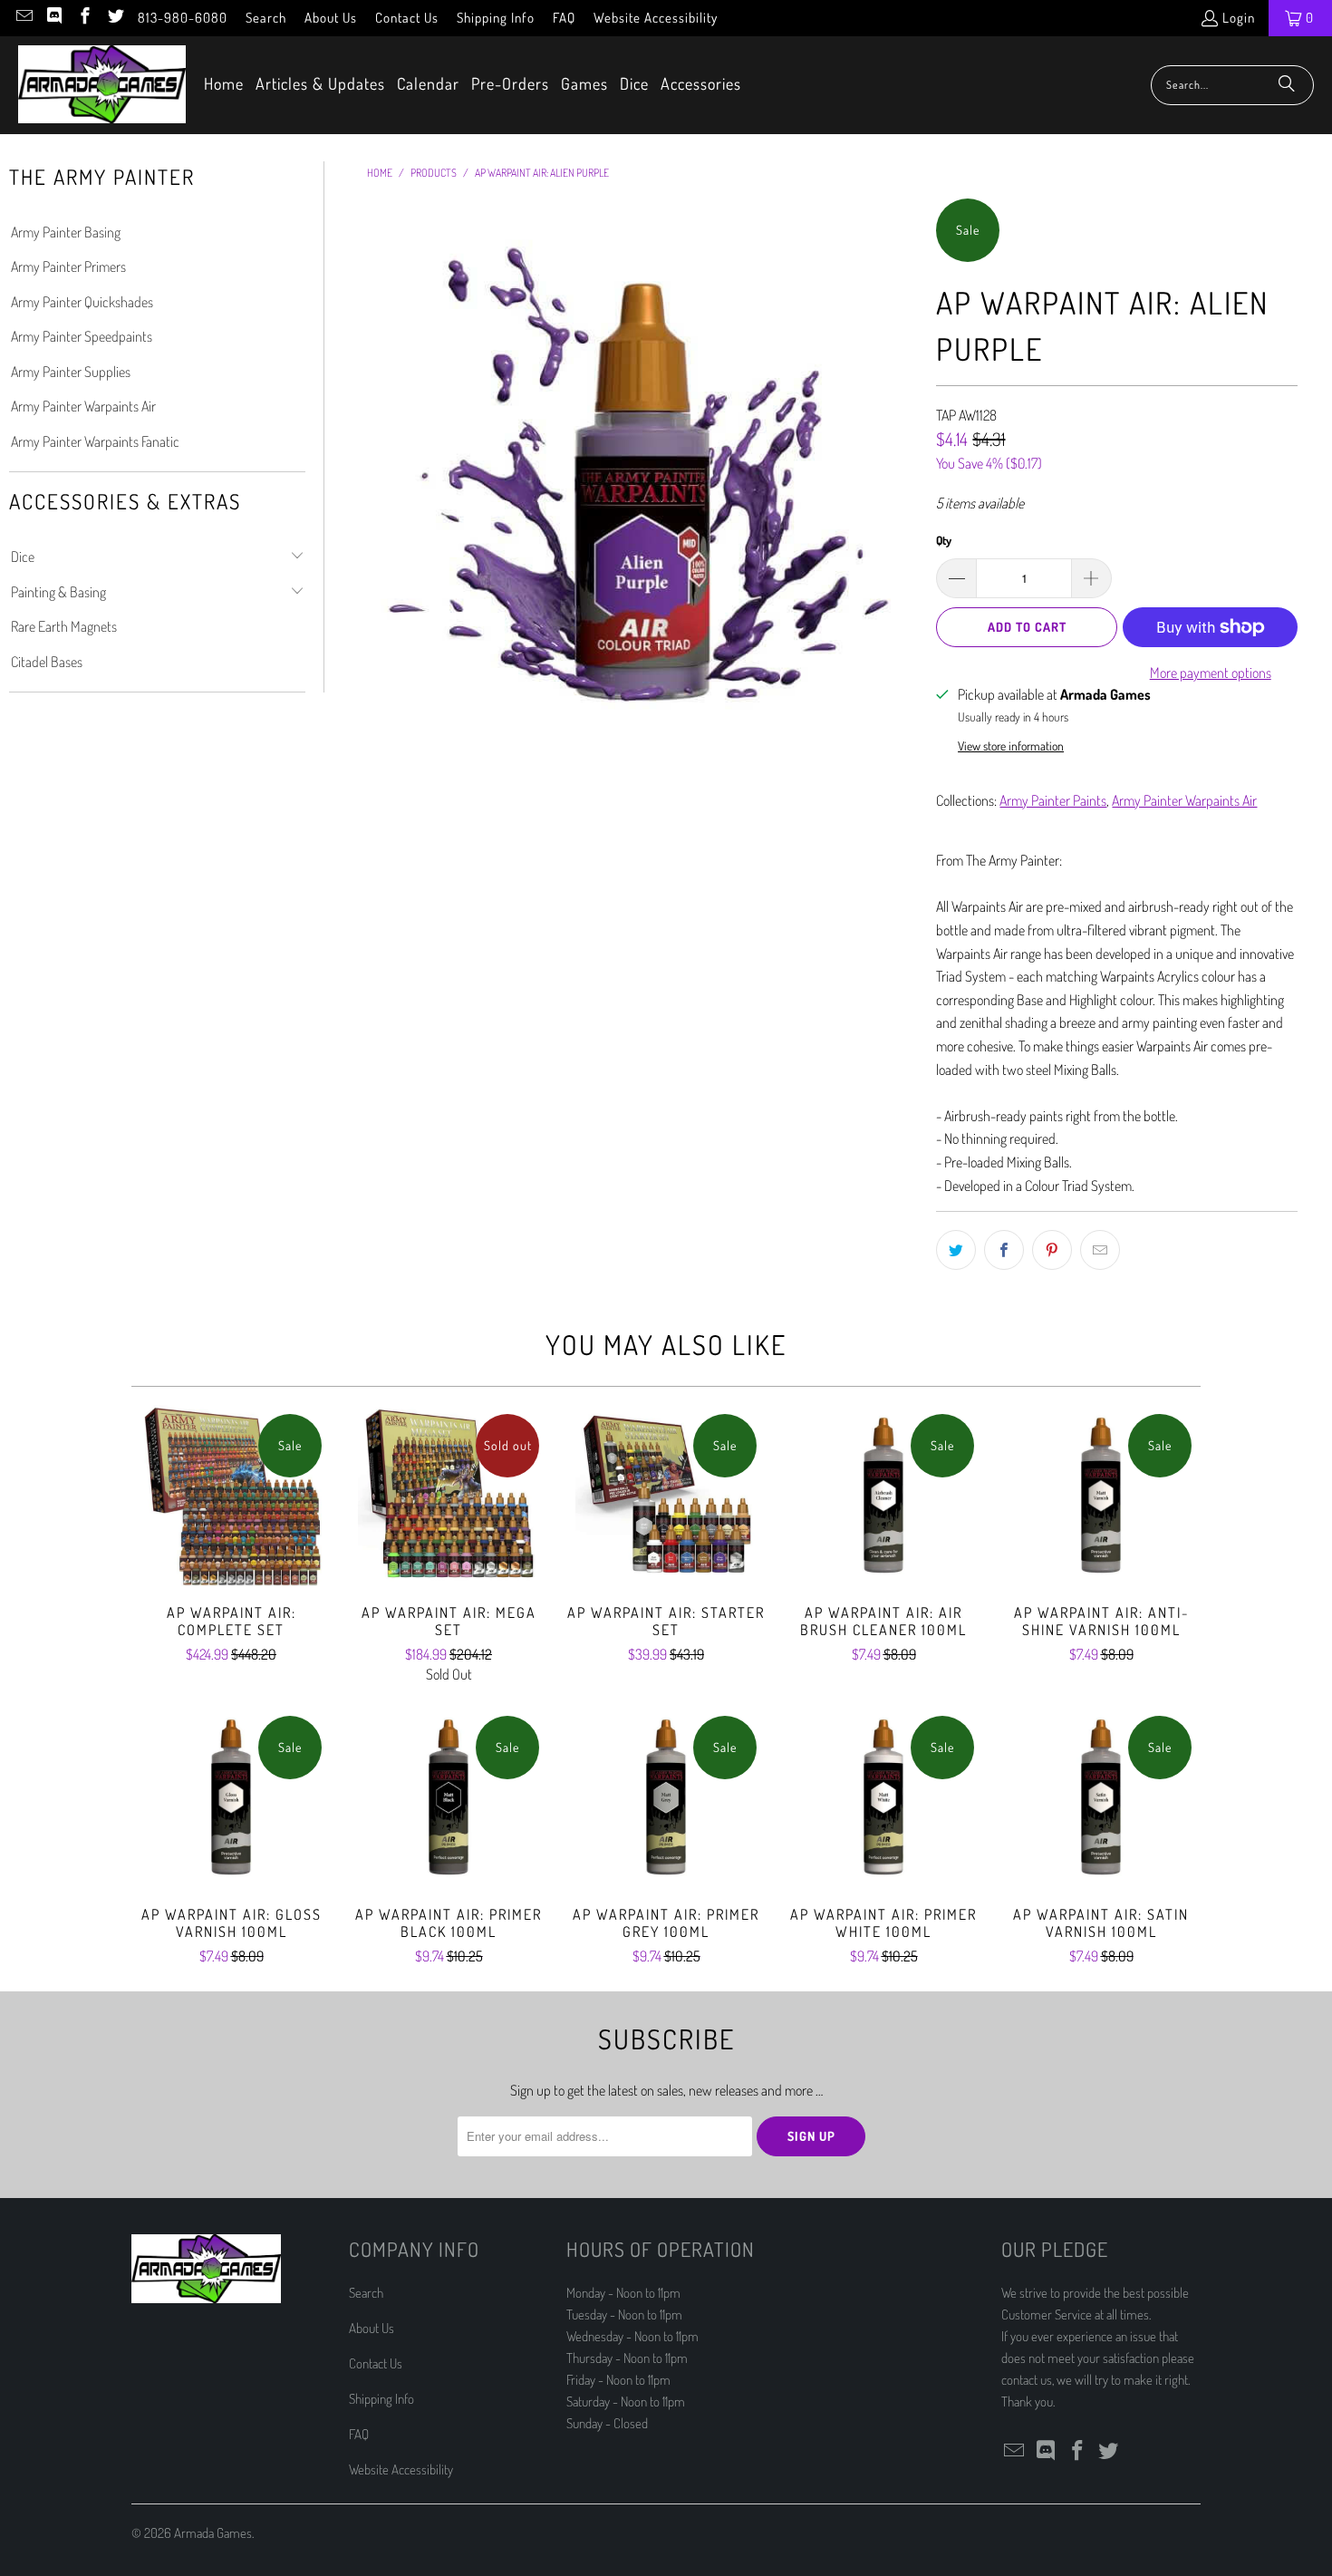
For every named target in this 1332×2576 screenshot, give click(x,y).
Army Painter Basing (66, 232)
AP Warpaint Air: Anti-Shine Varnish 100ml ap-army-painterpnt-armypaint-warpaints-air (1101, 1496)
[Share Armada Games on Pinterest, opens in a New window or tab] (1052, 1250)
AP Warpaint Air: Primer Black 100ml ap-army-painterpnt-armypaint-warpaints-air (449, 1797)
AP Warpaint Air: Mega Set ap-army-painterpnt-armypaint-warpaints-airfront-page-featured (449, 1496)
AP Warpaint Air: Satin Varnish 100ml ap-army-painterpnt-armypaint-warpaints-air (1101, 1797)
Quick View (231, 1535)
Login (1239, 18)
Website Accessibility (656, 18)
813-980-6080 (183, 18)
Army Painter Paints (1053, 800)
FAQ (564, 18)
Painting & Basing (58, 592)
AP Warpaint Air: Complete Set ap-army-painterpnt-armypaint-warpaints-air (231, 1496)
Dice (23, 557)
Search (266, 18)
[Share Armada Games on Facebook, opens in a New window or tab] (1004, 1250)
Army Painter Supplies (71, 372)
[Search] (1287, 85)
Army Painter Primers (68, 266)
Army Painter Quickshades (82, 302)
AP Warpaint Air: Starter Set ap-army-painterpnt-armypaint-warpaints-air (666, 1496)
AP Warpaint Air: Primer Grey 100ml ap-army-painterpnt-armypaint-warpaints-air (666, 1797)
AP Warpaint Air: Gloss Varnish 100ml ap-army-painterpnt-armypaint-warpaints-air (231, 1797)
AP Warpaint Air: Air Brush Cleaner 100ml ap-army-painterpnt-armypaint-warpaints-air (883, 1496)
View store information (1011, 746)
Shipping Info (496, 18)
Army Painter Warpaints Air (83, 406)
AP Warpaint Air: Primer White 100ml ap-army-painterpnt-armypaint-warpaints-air (883, 1797)
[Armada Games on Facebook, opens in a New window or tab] (84, 18)
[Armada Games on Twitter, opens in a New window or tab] (115, 18)
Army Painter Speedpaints (82, 336)
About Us (331, 18)
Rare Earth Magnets (64, 626)
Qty (944, 540)
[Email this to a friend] (1100, 1250)
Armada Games (213, 2533)
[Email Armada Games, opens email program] (23, 18)
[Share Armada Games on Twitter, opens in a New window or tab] (956, 1250)
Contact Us (407, 18)
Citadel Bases (47, 662)
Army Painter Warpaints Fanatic (95, 441)
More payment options (1211, 673)
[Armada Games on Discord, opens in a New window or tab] (54, 18)
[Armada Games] (102, 85)
